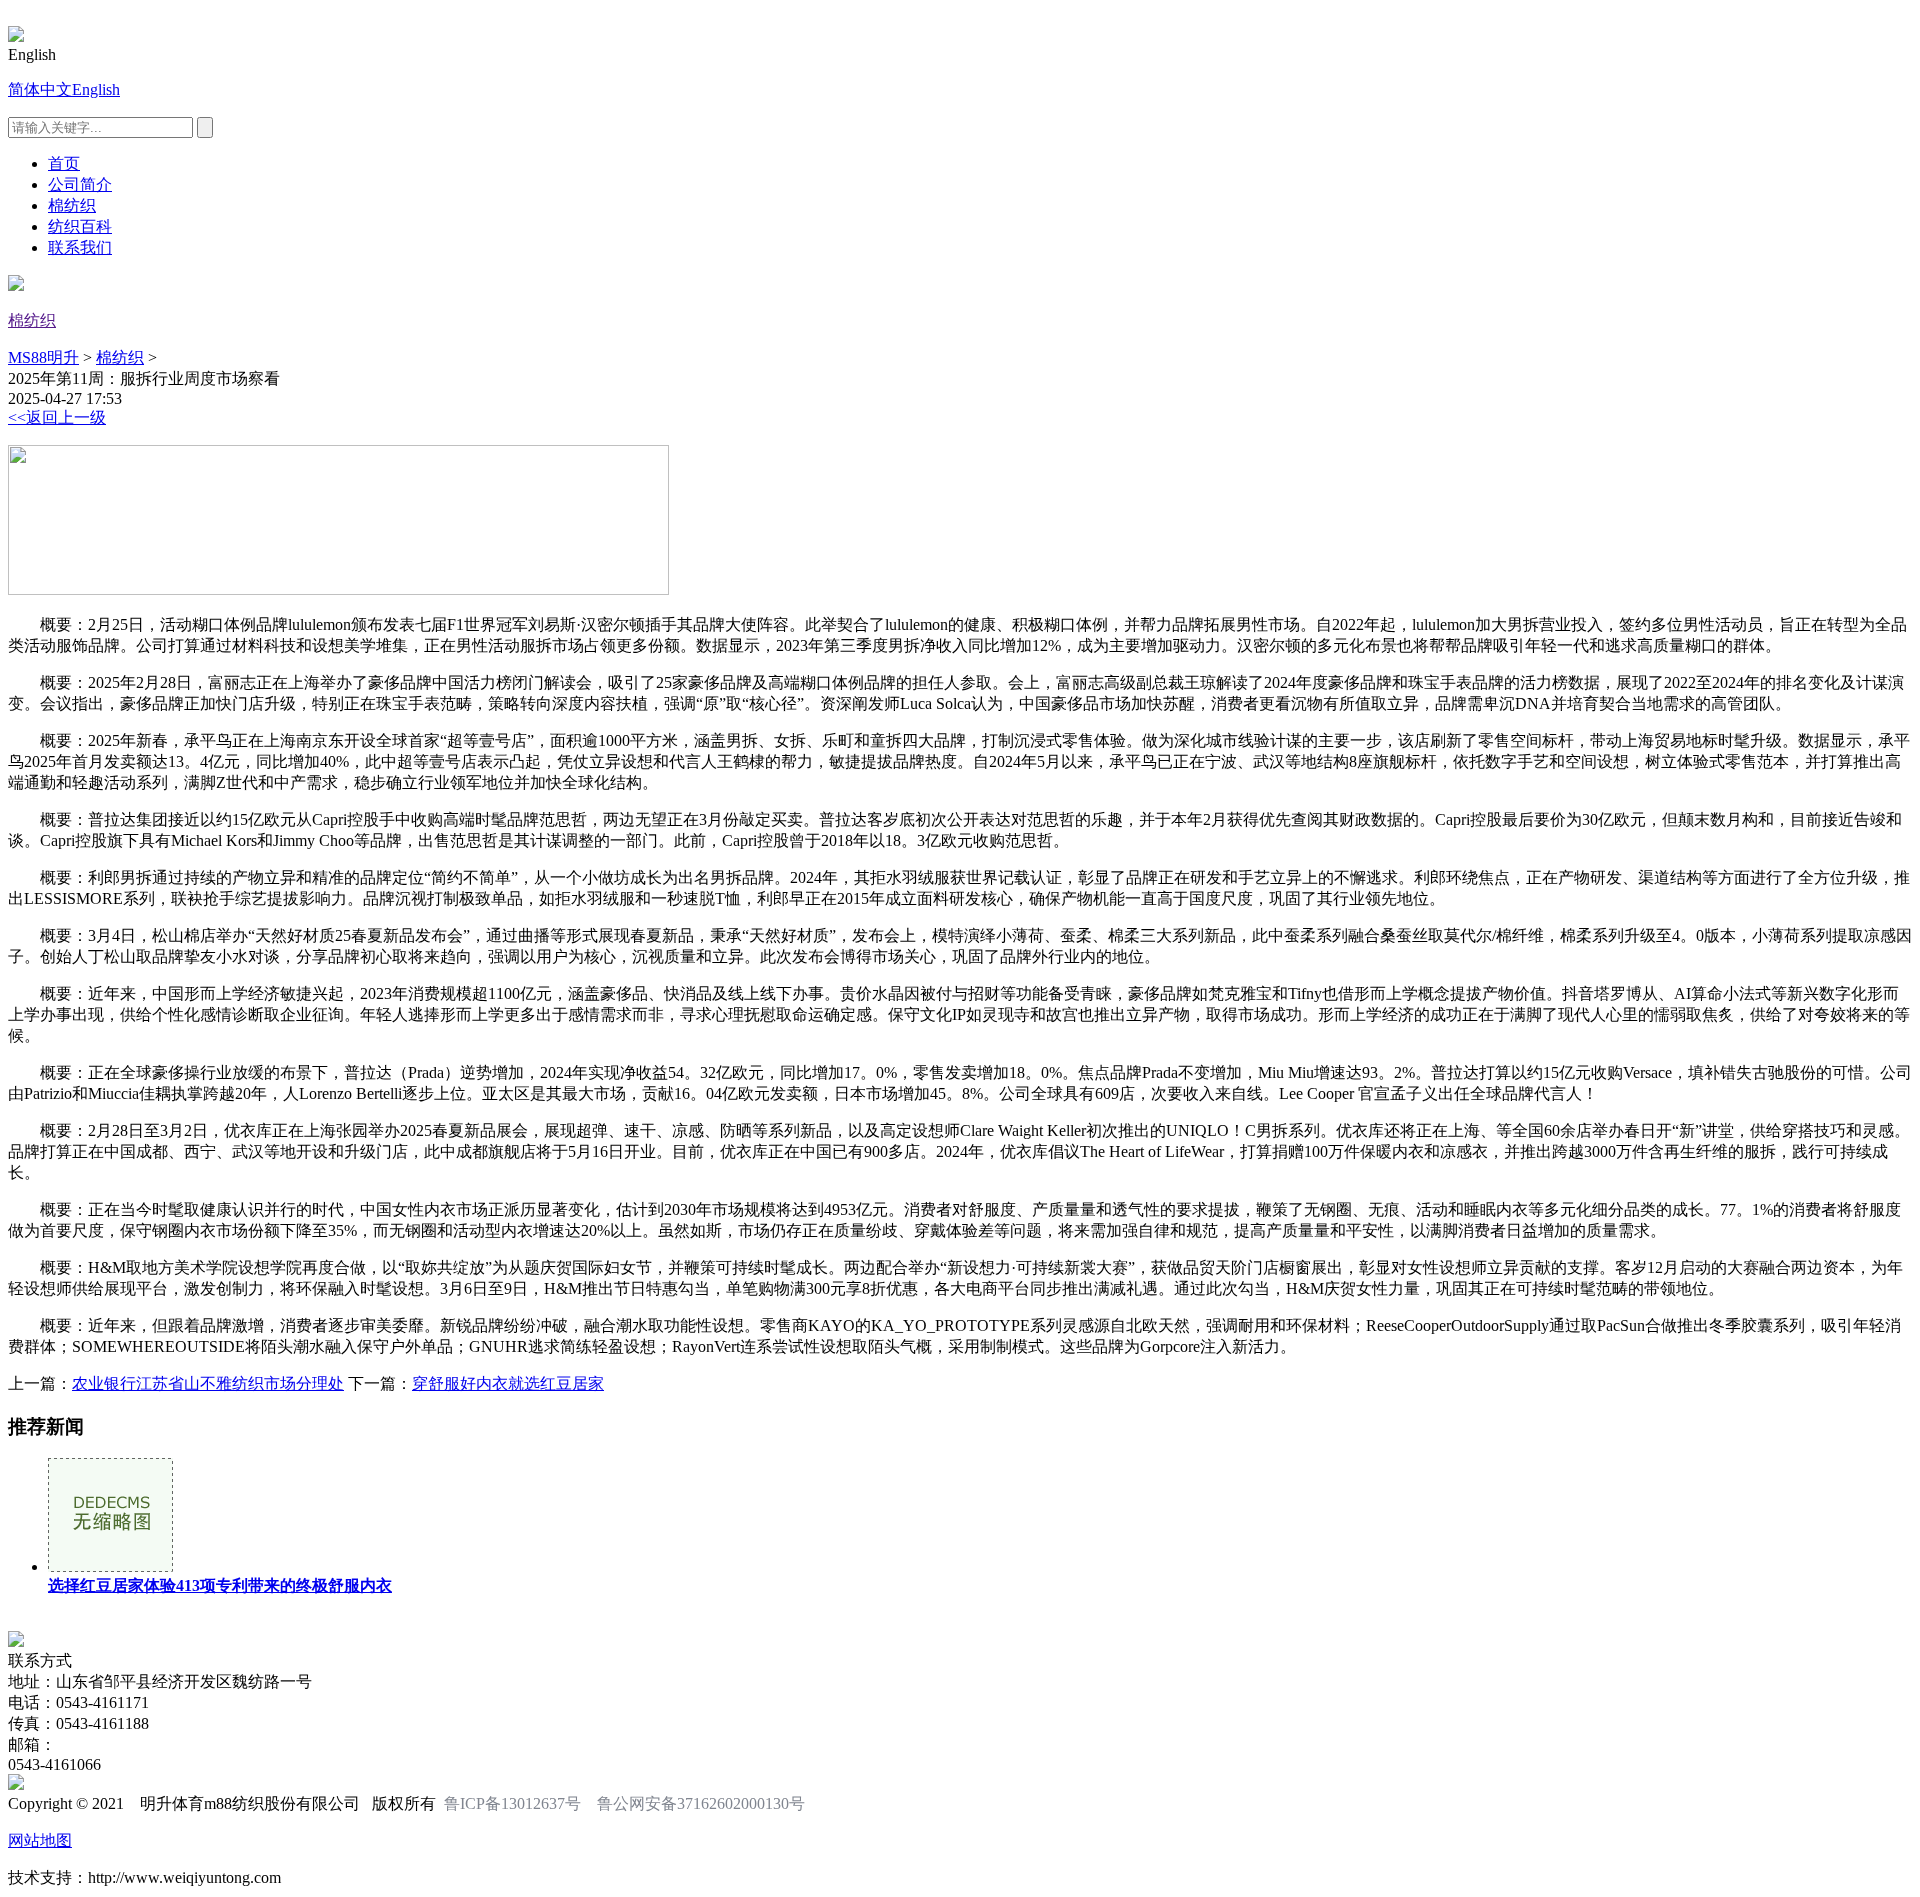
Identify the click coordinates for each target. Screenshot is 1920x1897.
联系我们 (80, 247)
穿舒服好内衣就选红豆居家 (508, 1383)
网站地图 (40, 1840)
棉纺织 (72, 205)
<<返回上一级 (57, 417)
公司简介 (80, 184)
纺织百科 (80, 226)
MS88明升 (43, 357)
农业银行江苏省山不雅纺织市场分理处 (208, 1383)
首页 (64, 163)
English (96, 89)
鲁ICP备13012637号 (512, 1803)
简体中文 (40, 89)
